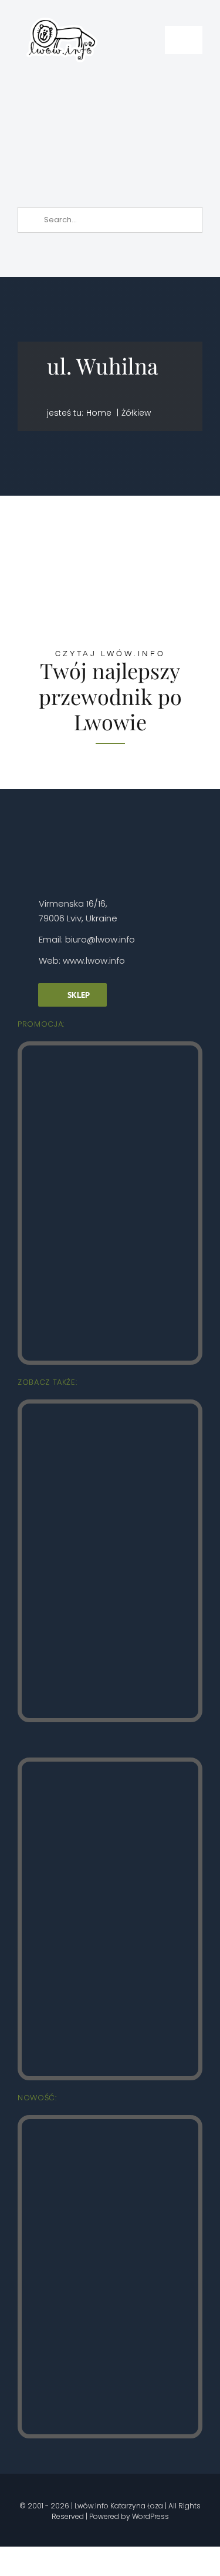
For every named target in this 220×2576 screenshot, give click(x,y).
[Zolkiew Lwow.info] (110, 2124)
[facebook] (42, 2488)
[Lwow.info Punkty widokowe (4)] (110, 1409)
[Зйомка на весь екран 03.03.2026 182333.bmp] (112, 88)
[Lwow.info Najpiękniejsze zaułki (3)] (110, 1767)
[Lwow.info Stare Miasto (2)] (110, 1050)
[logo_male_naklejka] (62, 14)
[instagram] (62, 2488)
